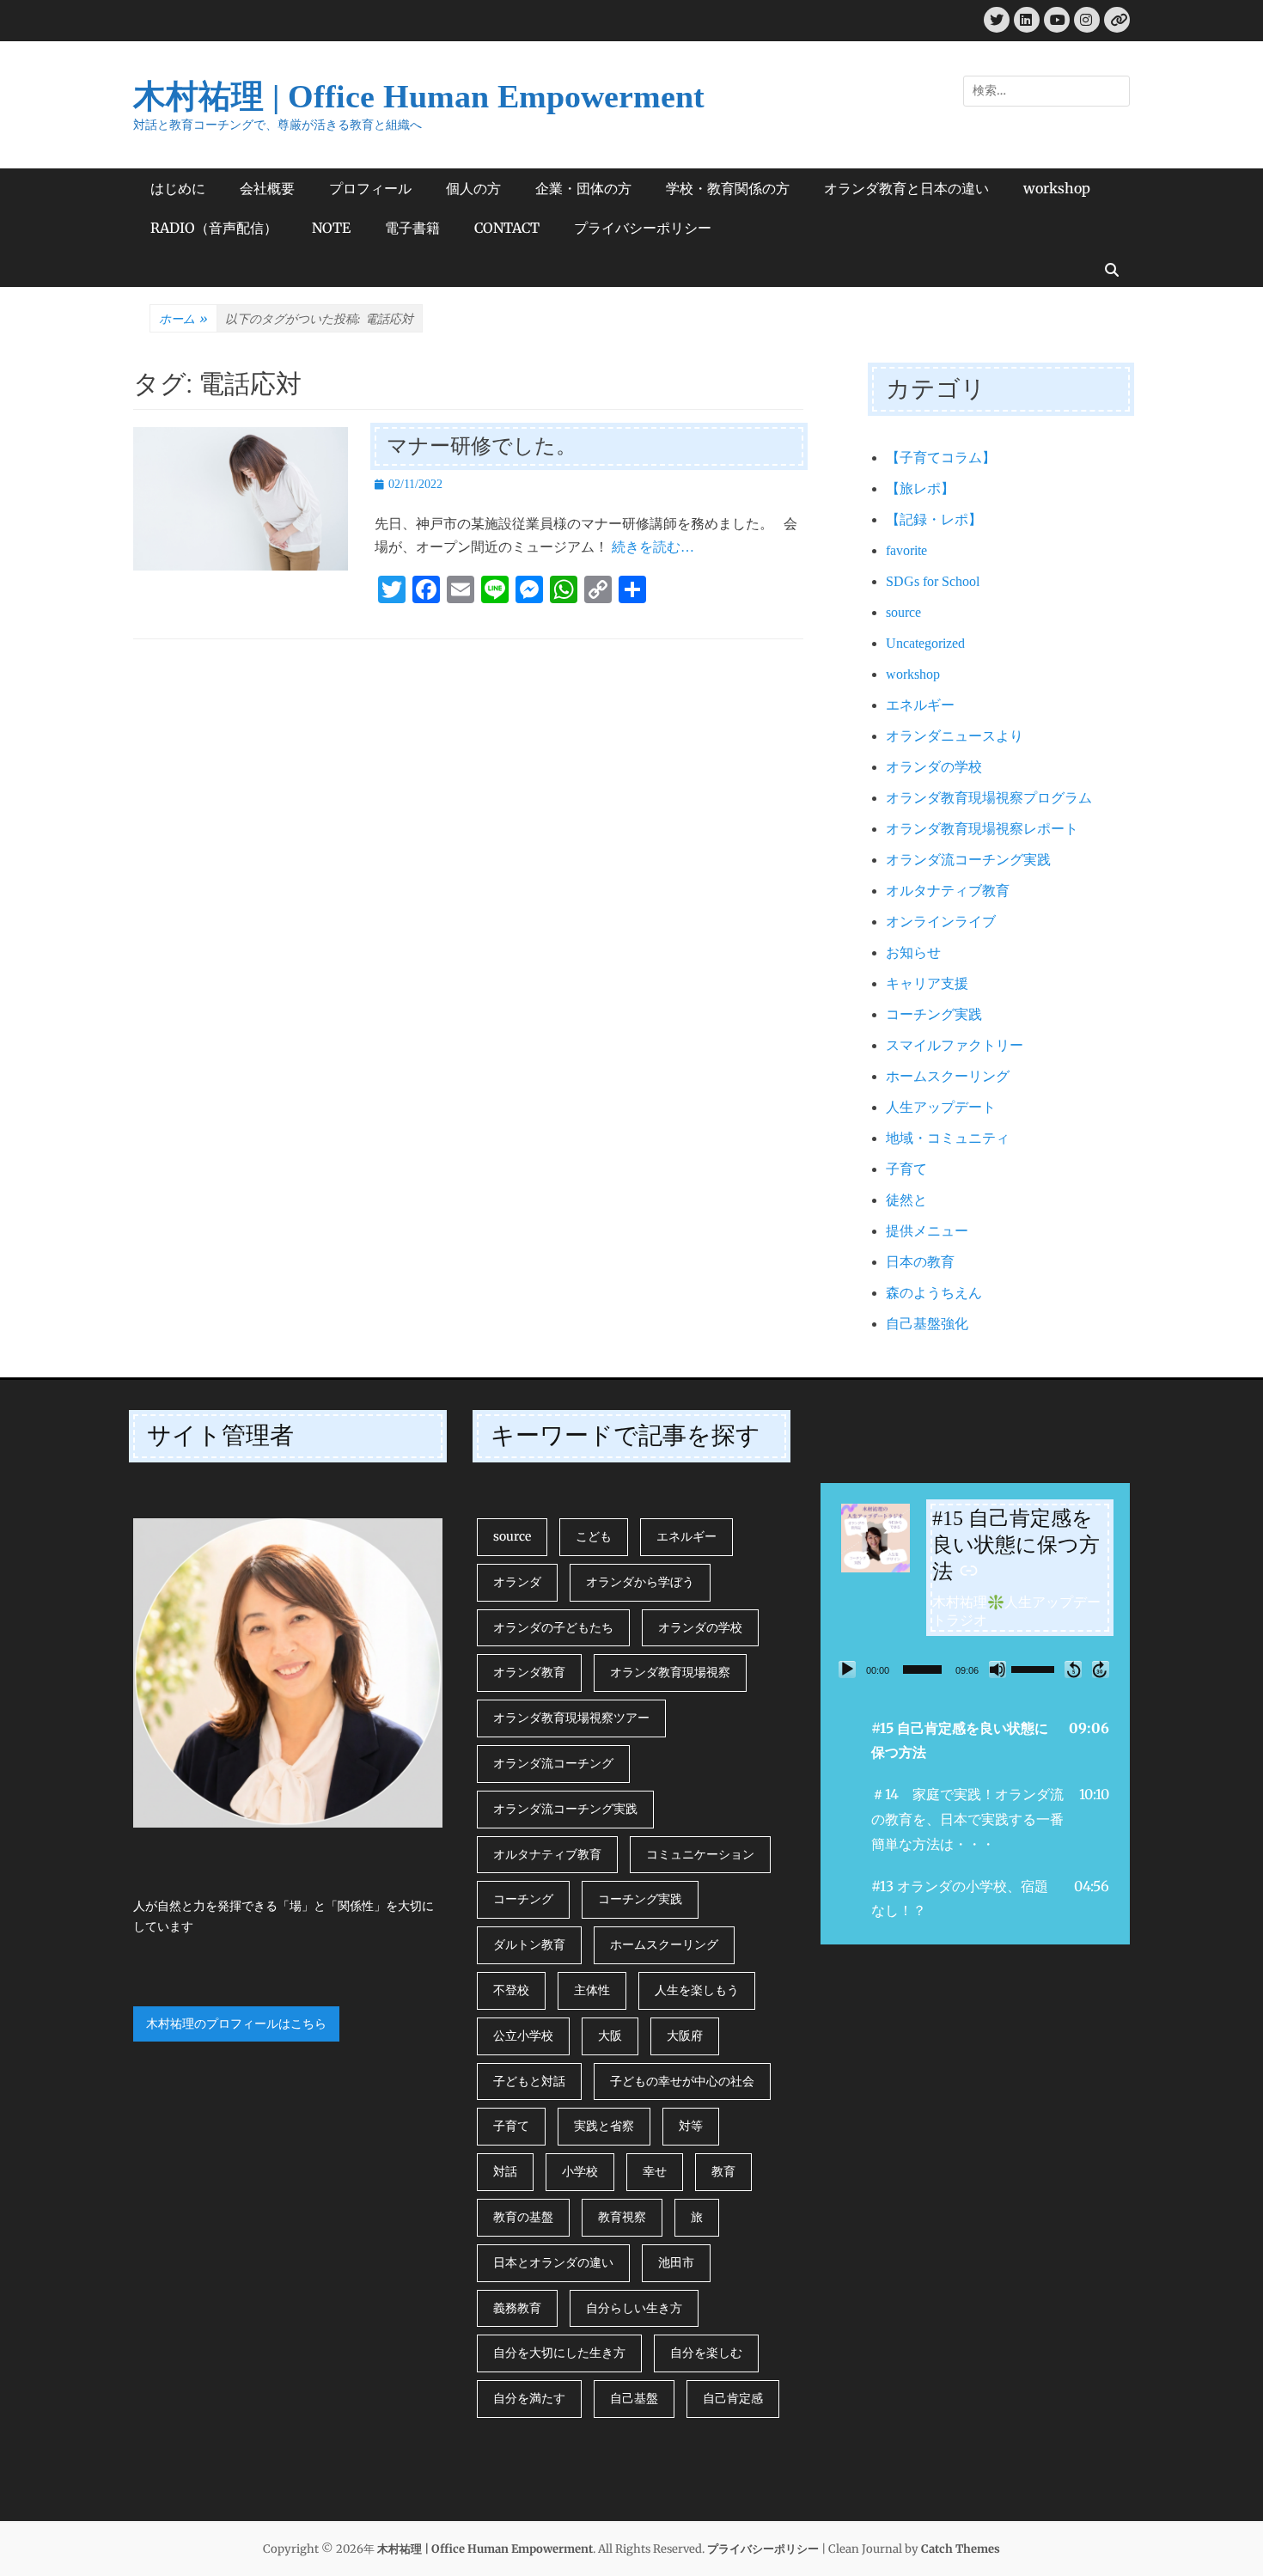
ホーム (183, 319)
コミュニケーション (700, 1854)
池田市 (676, 2262)
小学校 (580, 2171)
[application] (975, 1670)
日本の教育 (920, 1262)
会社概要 (267, 188)
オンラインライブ (941, 922)
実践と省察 (604, 2126)
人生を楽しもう (697, 1990)
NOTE (331, 228)
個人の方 (473, 188)
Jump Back (1073, 1670)
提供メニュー (927, 1231)
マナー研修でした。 (482, 446)
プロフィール (370, 188)
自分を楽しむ (706, 2353)
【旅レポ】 (920, 488)
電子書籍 (412, 228)
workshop (1057, 188)
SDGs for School (933, 581)
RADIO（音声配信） (214, 228)
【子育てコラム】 (941, 458)
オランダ (517, 1582)
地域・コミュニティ (948, 1138)
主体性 (592, 1990)
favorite (906, 550)
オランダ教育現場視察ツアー (571, 1718)
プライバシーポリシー (643, 228)
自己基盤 (634, 2398)
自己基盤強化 (927, 1324)
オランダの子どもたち (553, 1627)
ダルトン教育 (529, 1944)
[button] (975, 1741)
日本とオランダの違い (553, 2262)
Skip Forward (1101, 1670)
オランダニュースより (955, 736)
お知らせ (913, 952)
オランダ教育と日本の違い (906, 188)
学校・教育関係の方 (728, 188)
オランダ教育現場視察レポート (982, 829)
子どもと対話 (529, 2081)
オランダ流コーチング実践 (968, 860)
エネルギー (920, 705)
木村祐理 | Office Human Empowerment (419, 96)
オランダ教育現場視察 (670, 1672)
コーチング (523, 1899)
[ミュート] (998, 1670)
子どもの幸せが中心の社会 (682, 2081)
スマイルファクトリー (955, 1045)
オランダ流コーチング (553, 1763)
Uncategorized (925, 643)
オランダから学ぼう (640, 1582)
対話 (505, 2171)
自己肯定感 (733, 2398)
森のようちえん (934, 1293)
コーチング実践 (934, 1014)
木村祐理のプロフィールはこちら (236, 2024)
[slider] (922, 1670)
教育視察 (622, 2217)
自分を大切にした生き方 (559, 2353)
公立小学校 (523, 2036)
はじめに (178, 188)
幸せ (655, 2171)
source (903, 612)
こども (594, 1536)
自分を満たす (529, 2398)
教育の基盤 (523, 2217)
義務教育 (517, 2308)
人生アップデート (941, 1107)
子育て (906, 1169)
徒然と (906, 1200)
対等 (691, 2126)
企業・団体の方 (583, 188)
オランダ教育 (529, 1672)
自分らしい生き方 (634, 2308)
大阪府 (685, 2036)
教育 (723, 2171)
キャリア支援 (927, 983)
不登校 (511, 1990)
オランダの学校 (934, 767)
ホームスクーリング (948, 1076)
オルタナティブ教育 (948, 891)
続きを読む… (653, 547)
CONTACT (507, 228)
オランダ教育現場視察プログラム (989, 798)
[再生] (847, 1670)
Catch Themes (961, 2549)
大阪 (610, 2036)
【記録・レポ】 (934, 519)
